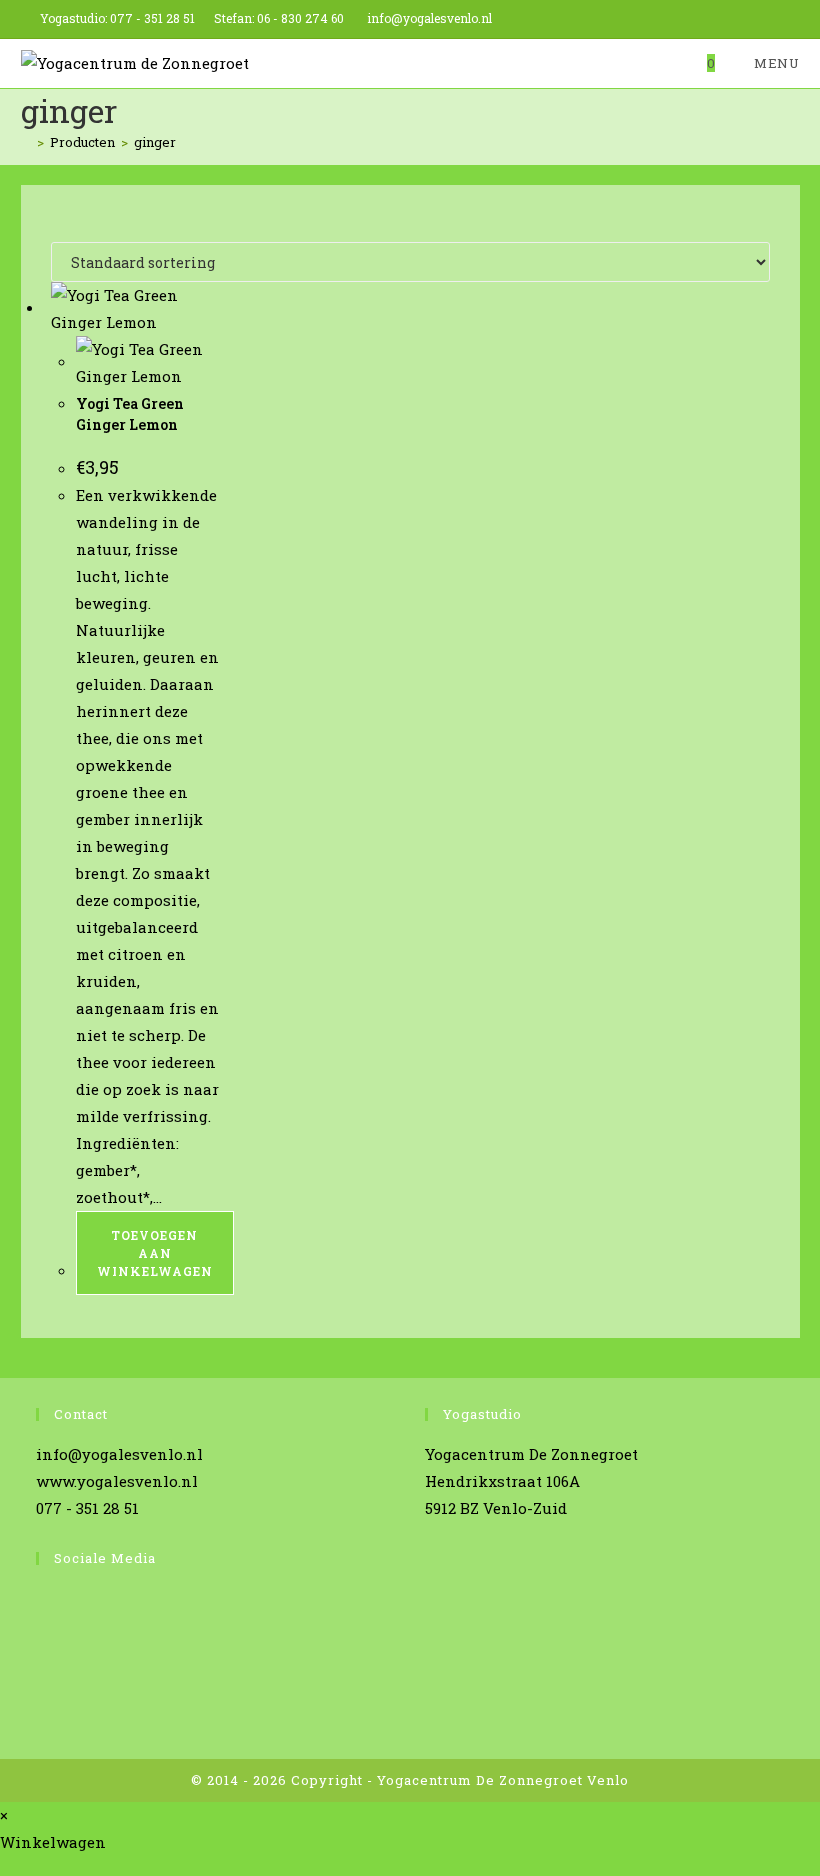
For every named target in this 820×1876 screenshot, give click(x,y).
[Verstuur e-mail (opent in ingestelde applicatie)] (791, 19)
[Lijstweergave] (69, 228)
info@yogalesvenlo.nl (429, 18)
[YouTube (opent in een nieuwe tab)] (771, 19)
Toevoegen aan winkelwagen (155, 1253)
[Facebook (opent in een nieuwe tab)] (725, 19)
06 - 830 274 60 (300, 18)
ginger (155, 142)
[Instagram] (41, 1641)
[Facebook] (41, 1603)
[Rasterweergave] (57, 228)
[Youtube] (41, 1679)
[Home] (26, 142)
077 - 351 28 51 (152, 18)
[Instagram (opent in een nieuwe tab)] (748, 19)
